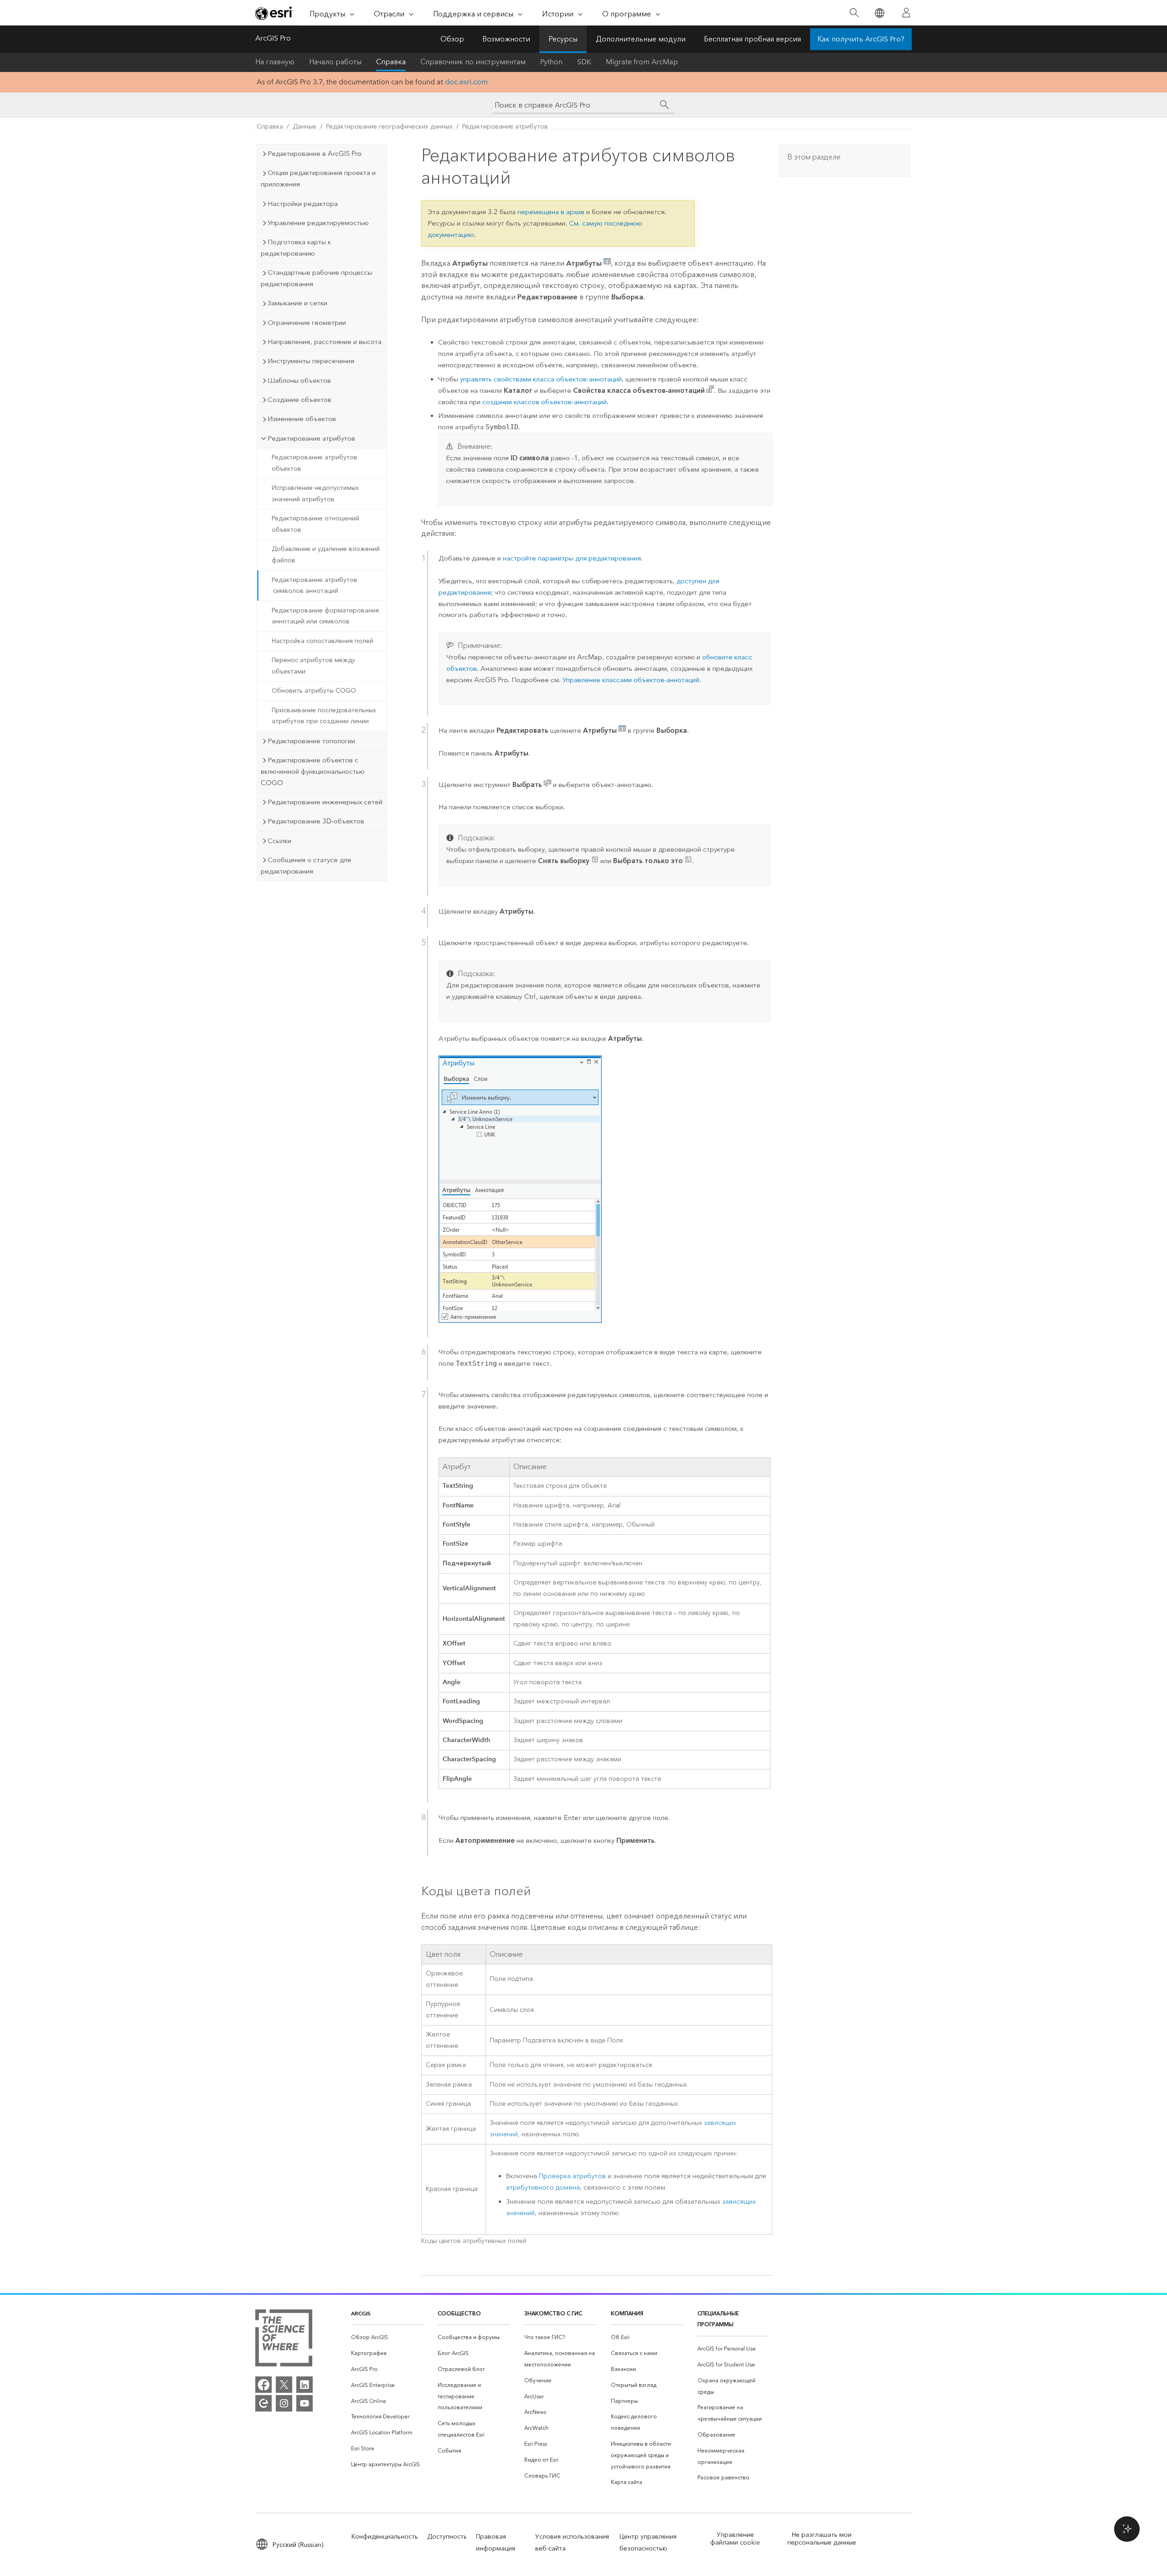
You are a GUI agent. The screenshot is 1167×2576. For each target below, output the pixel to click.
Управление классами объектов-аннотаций (631, 680)
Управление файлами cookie (735, 2539)
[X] (284, 2385)
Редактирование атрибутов (505, 126)
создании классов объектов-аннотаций (545, 402)
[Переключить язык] (879, 13)
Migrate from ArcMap (642, 62)
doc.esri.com (466, 82)
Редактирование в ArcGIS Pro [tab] (315, 154)
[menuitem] (387, 2337)
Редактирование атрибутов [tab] (311, 438)
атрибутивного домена (543, 2188)
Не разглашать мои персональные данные (822, 2539)
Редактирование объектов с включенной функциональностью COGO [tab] (313, 771)
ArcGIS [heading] (361, 2313)
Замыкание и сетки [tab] (297, 303)
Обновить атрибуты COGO (314, 691)
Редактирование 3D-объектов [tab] (316, 821)
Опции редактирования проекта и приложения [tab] (318, 178)
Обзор (452, 39)
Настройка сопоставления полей (323, 641)
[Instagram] (284, 2403)
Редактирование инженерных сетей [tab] (325, 802)
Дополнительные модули (641, 39)
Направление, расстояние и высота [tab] (325, 342)
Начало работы (335, 62)
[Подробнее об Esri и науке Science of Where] (284, 2340)
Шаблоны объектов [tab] (299, 380)
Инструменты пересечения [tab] (311, 361)
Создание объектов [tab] (299, 400)
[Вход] (906, 13)
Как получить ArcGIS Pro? (861, 39)
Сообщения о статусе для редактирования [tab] (306, 866)
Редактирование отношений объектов (315, 524)
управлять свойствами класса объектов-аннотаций (541, 379)
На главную (275, 62)
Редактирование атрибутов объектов (315, 463)
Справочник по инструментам (473, 62)
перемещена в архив (551, 212)
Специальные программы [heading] (718, 2319)
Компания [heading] (627, 2313)
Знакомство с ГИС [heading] (553, 2313)
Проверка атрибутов (572, 2176)
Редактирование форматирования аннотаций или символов (325, 616)
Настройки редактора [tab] (303, 204)
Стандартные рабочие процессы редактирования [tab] (317, 278)
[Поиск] (854, 13)
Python (551, 62)
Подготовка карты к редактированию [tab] (296, 248)
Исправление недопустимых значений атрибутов (315, 494)
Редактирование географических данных (389, 126)
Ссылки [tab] (279, 841)
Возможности (506, 39)
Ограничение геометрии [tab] (307, 323)
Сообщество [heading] (459, 2313)
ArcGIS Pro (273, 38)
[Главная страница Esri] (274, 13)
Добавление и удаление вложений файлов (326, 555)
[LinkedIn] (305, 2385)
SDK (584, 62)
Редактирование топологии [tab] (311, 741)
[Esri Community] (263, 2403)
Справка (391, 62)
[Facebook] (263, 2385)
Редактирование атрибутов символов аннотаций (315, 586)
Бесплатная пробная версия (752, 39)
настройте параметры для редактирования (572, 558)
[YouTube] (305, 2403)
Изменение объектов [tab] (302, 419)
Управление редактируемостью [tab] (318, 223)
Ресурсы (563, 39)
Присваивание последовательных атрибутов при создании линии (324, 716)
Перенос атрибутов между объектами (313, 666)
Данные (305, 126)
